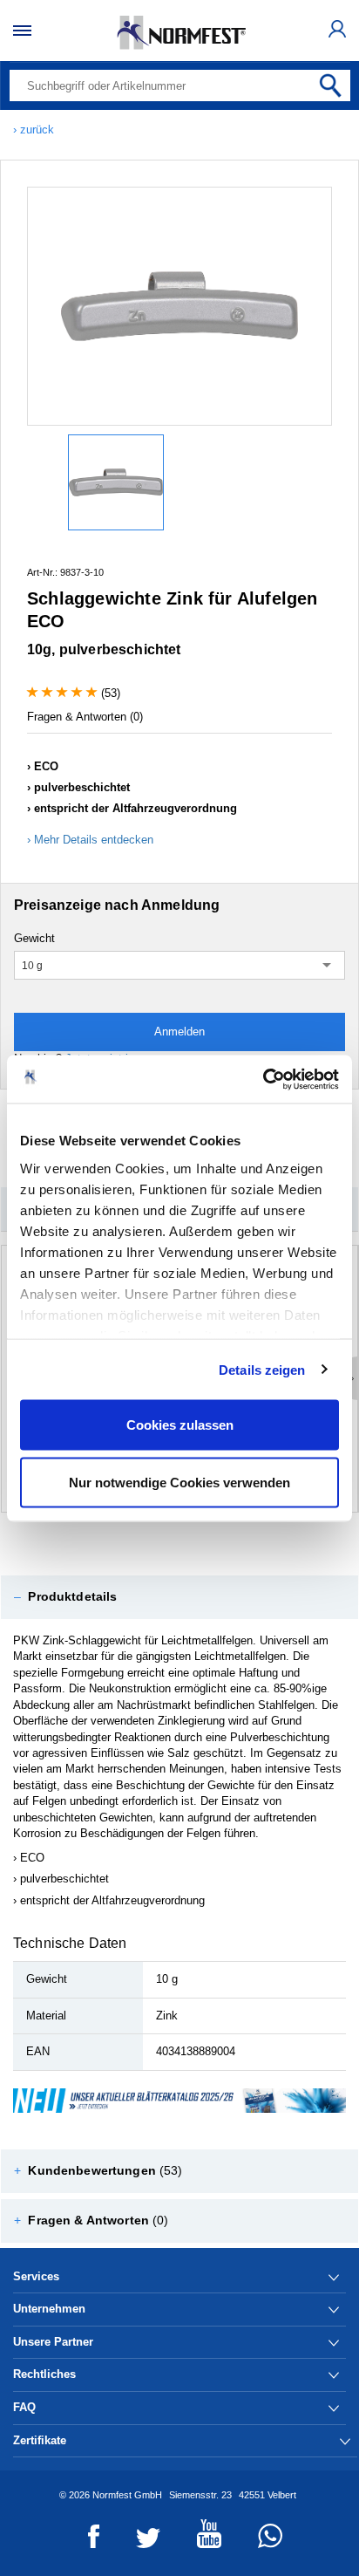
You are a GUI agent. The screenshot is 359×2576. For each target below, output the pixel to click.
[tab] (179, 1597)
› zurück (34, 130)
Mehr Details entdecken (94, 840)
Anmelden (179, 1032)
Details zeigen (262, 1369)
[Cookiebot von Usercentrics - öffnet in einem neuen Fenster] (263, 1079)
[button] (179, 1597)
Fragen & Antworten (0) (85, 717)
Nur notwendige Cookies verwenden (179, 1482)
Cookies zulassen (180, 1425)
